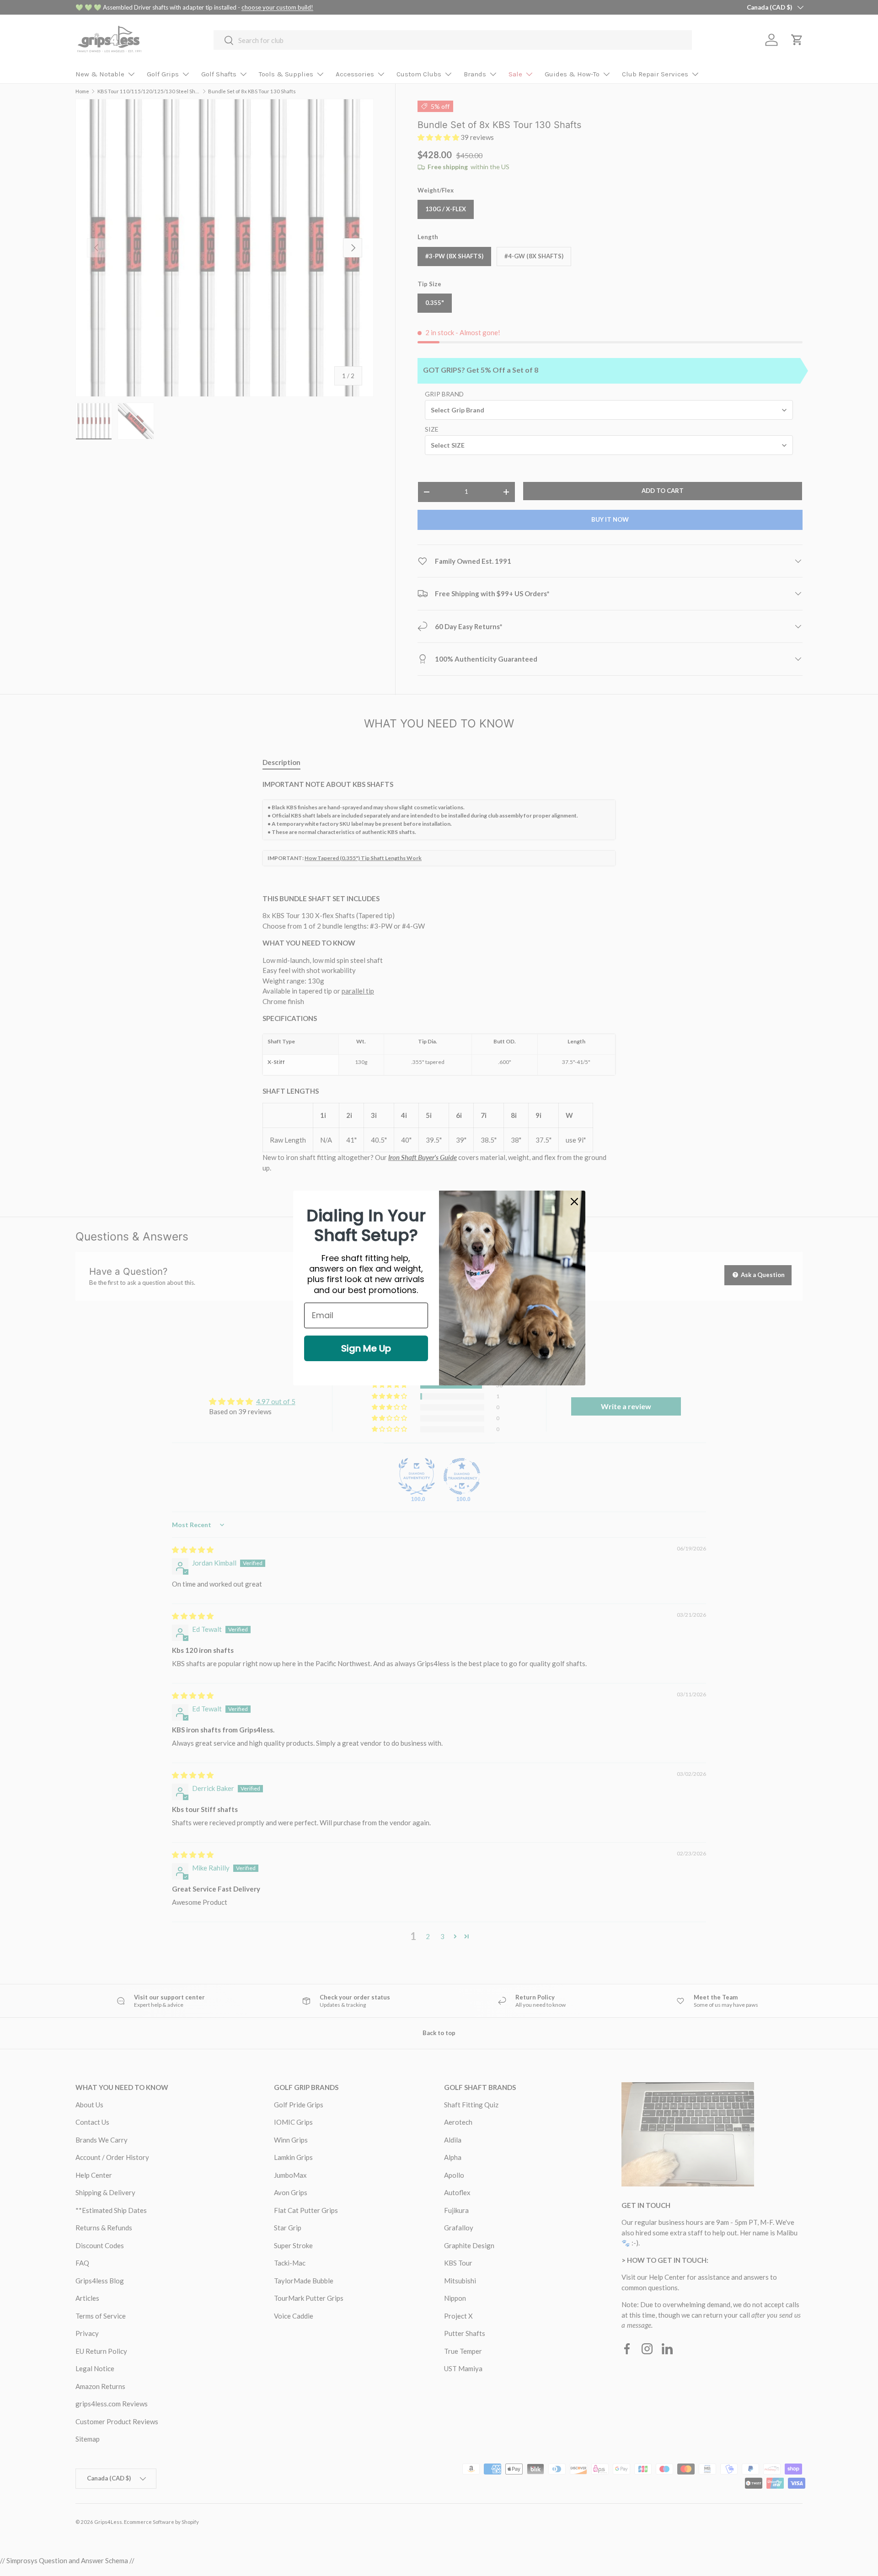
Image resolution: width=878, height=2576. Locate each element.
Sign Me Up (366, 1348)
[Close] (574, 1202)
